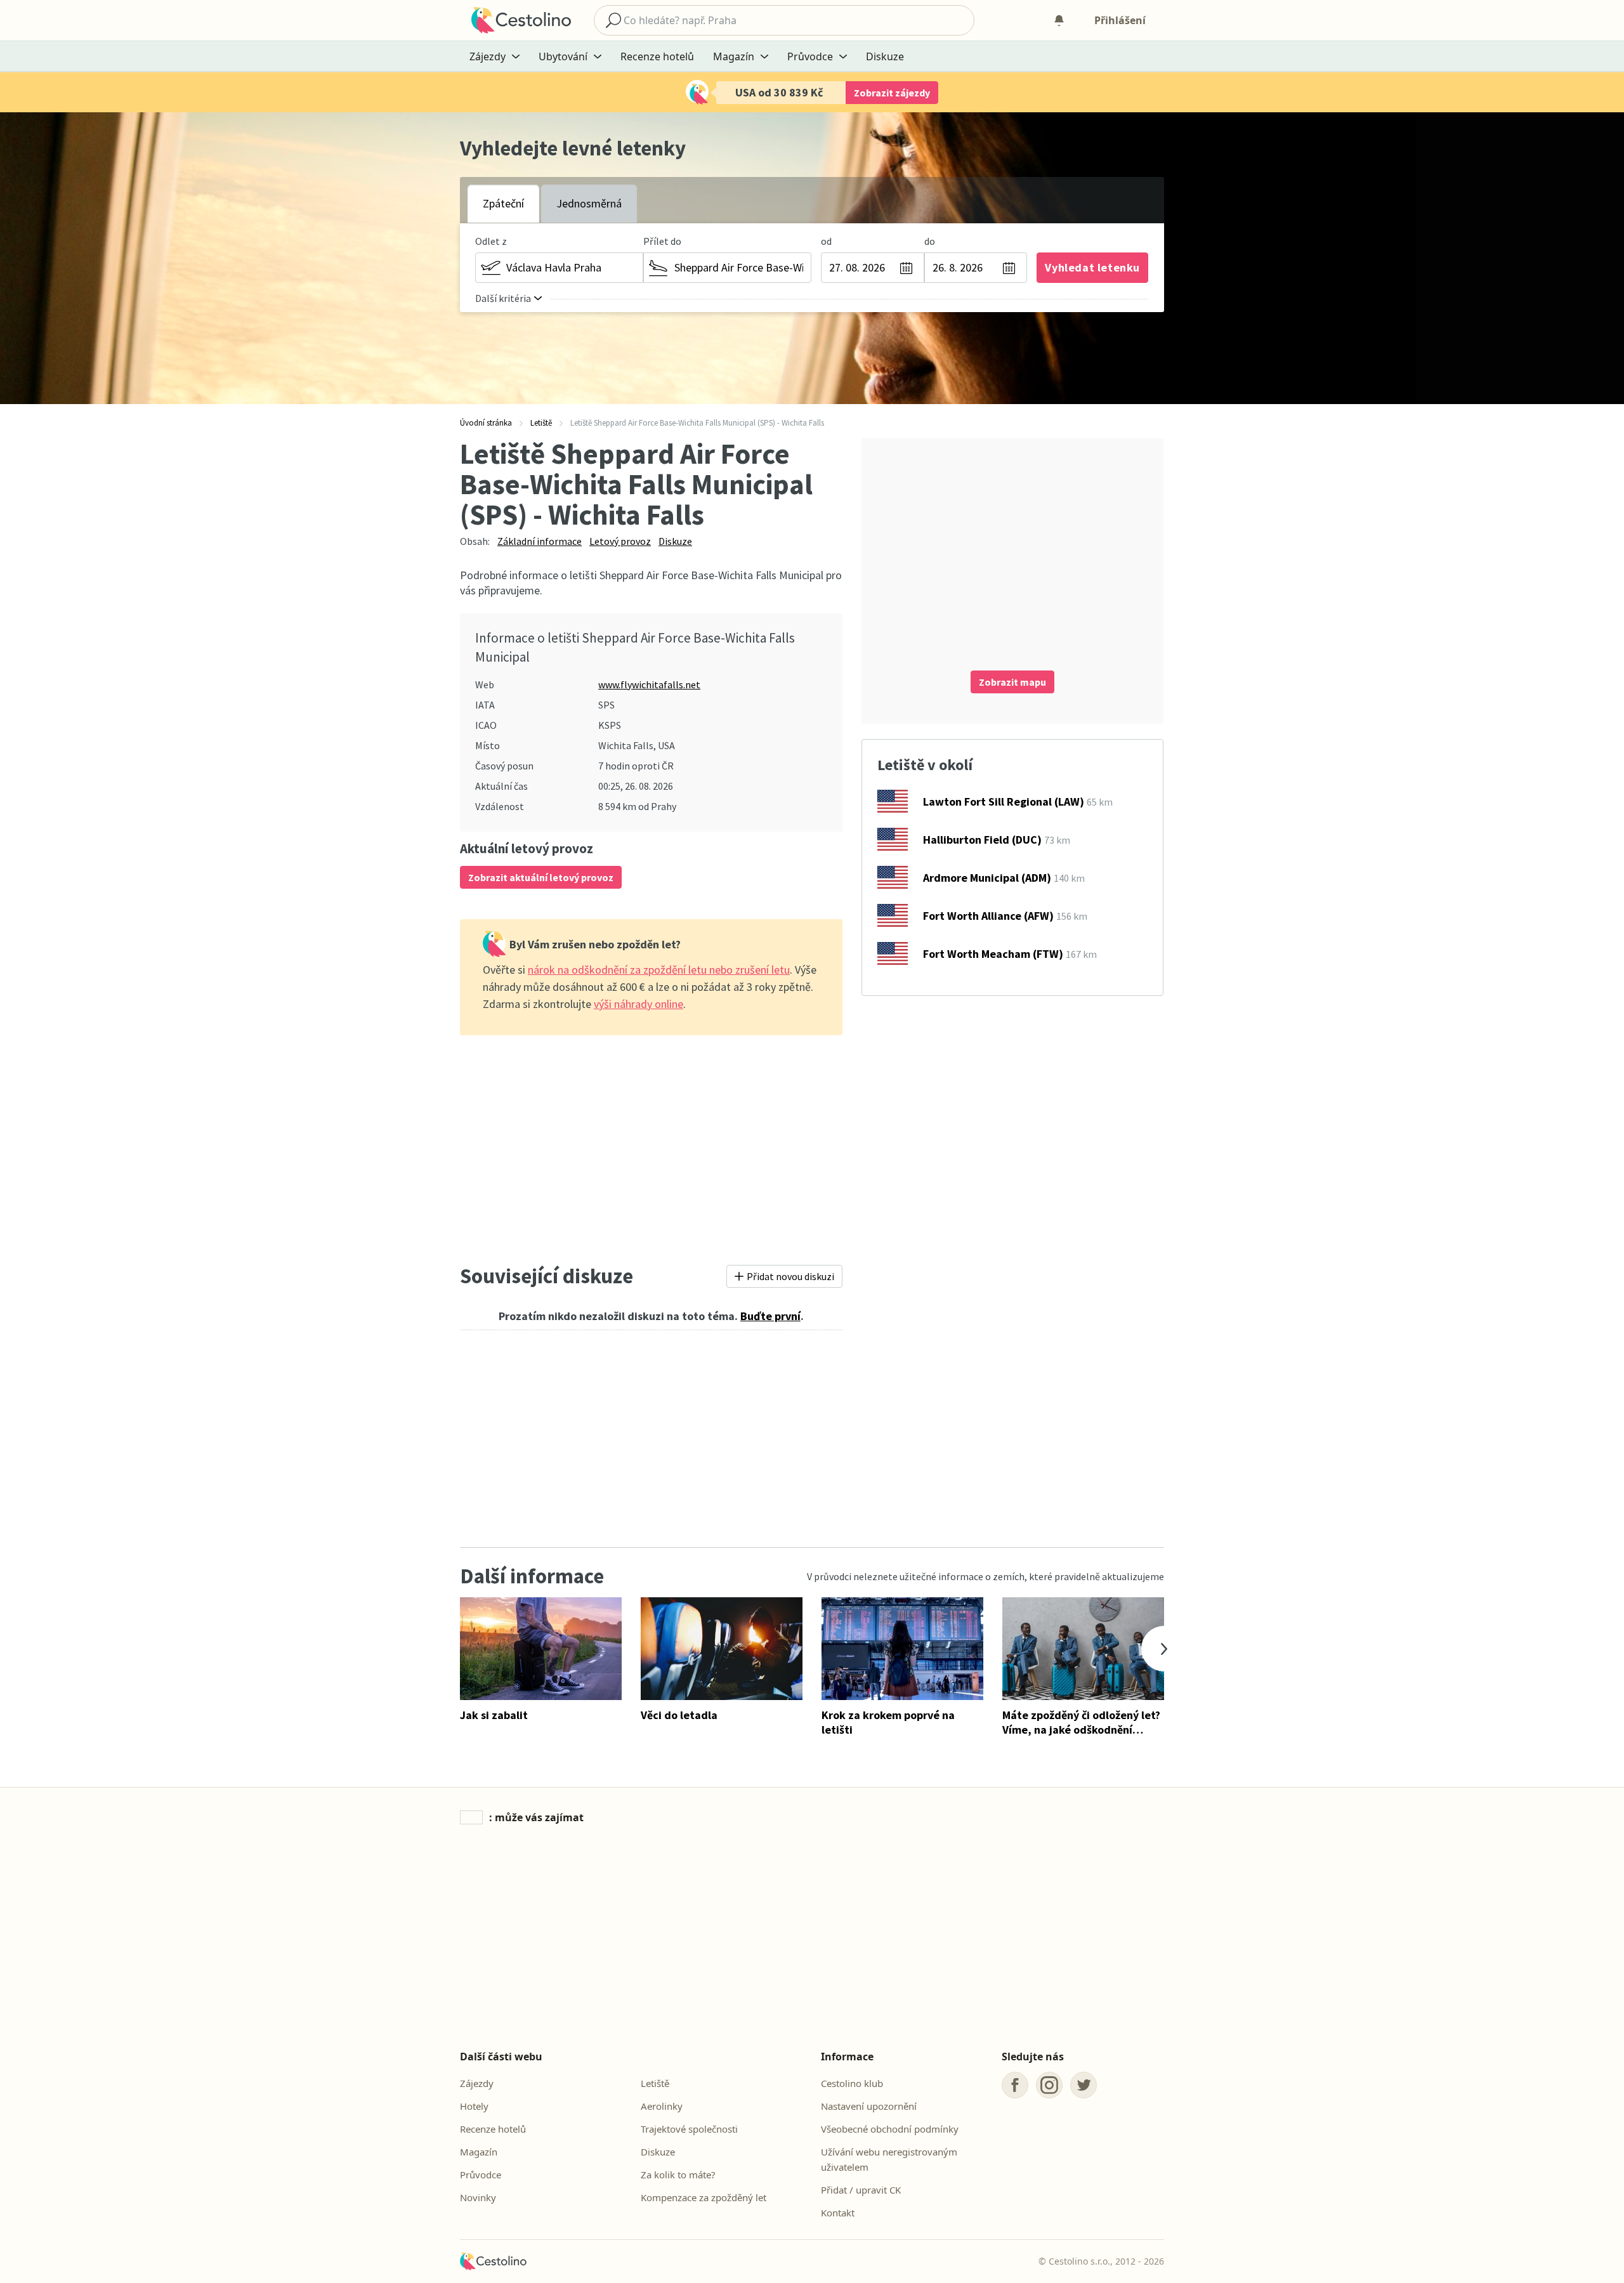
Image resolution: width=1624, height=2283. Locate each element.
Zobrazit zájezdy (892, 93)
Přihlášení (1120, 20)
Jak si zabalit (494, 1715)
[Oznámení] (1059, 20)
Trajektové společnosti (689, 2129)
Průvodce (481, 2175)
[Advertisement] (651, 1146)
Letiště (655, 2083)
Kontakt (838, 2213)
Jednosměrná (589, 203)
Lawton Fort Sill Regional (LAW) (1004, 801)
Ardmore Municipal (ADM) (987, 878)
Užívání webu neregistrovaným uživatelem (889, 2159)
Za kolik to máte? (678, 2175)
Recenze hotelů (657, 56)
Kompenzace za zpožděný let (704, 2197)
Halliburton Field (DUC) (982, 840)
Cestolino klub (852, 2083)
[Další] (1164, 1649)
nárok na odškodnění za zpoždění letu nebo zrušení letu (659, 970)
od (826, 241)
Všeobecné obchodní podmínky (890, 2129)
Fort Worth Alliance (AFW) (988, 916)
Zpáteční (503, 203)
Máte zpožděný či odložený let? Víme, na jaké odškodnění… (1081, 1722)
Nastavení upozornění (869, 2106)
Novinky (478, 2197)
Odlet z (491, 241)
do (930, 241)
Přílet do (662, 241)
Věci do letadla (679, 1715)
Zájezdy (477, 2083)
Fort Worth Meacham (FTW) (993, 954)
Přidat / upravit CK (861, 2190)
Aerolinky (662, 2106)
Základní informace (540, 541)
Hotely (474, 2106)
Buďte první (770, 1316)
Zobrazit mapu (1012, 682)
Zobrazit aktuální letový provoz (541, 877)
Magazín (479, 2152)
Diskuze (885, 56)
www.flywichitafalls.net (649, 684)
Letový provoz (620, 541)
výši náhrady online (638, 1004)
